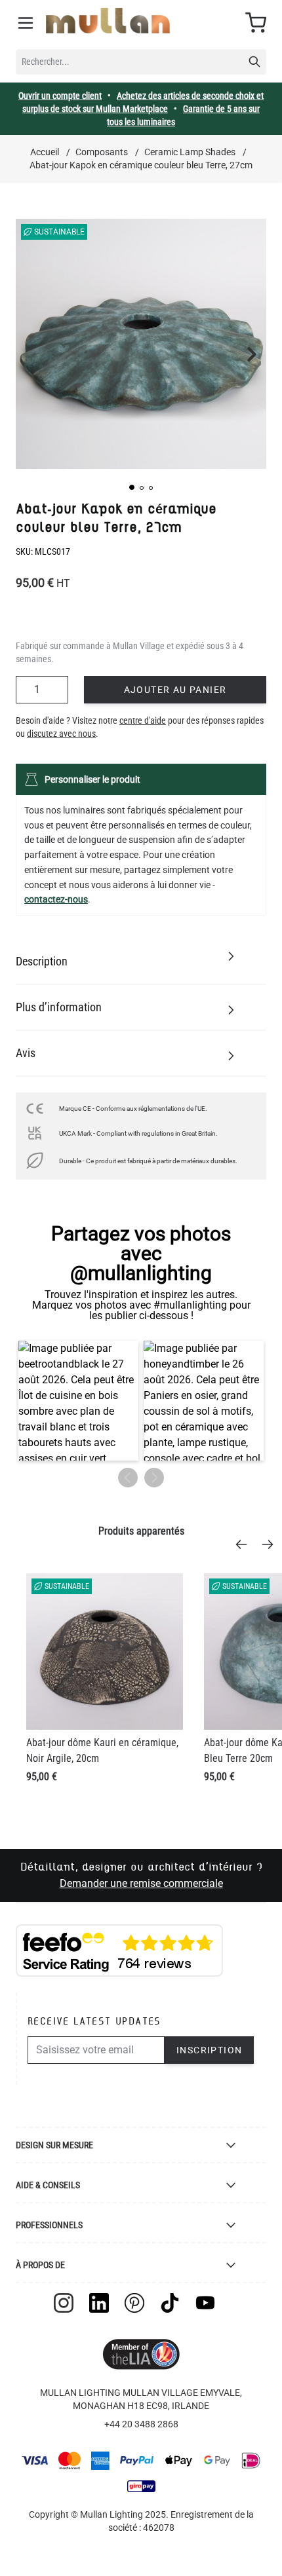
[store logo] (108, 21)
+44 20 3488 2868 (141, 2424)
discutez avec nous (61, 734)
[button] (132, 487)
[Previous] (245, 1544)
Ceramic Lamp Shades (190, 152)
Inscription (209, 2050)
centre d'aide (143, 720)
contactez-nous (56, 899)
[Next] (272, 1544)
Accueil (45, 152)
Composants (102, 152)
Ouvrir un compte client (60, 96)
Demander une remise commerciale (141, 1883)
